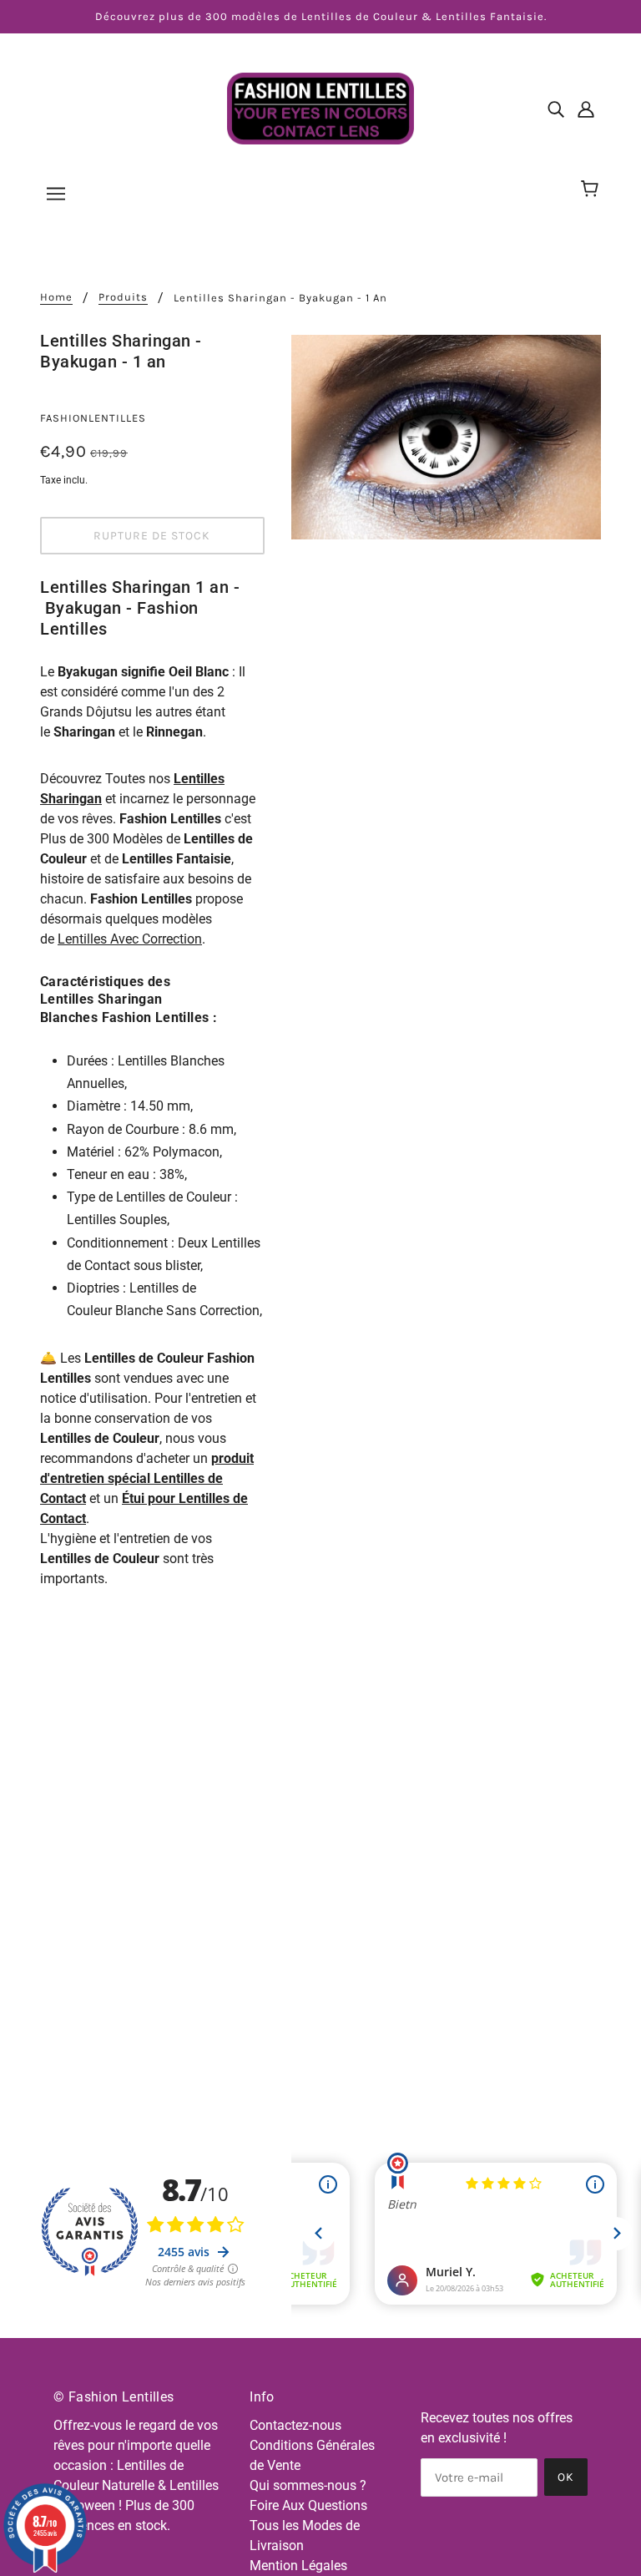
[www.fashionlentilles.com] (320, 107)
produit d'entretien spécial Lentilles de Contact (147, 1478)
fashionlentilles (93, 418)
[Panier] (592, 190)
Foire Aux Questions (308, 2505)
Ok (566, 2477)
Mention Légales (298, 2566)
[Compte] (586, 109)
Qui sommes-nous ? (308, 2485)
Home (56, 297)
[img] (556, 109)
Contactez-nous (295, 2425)
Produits (123, 297)
